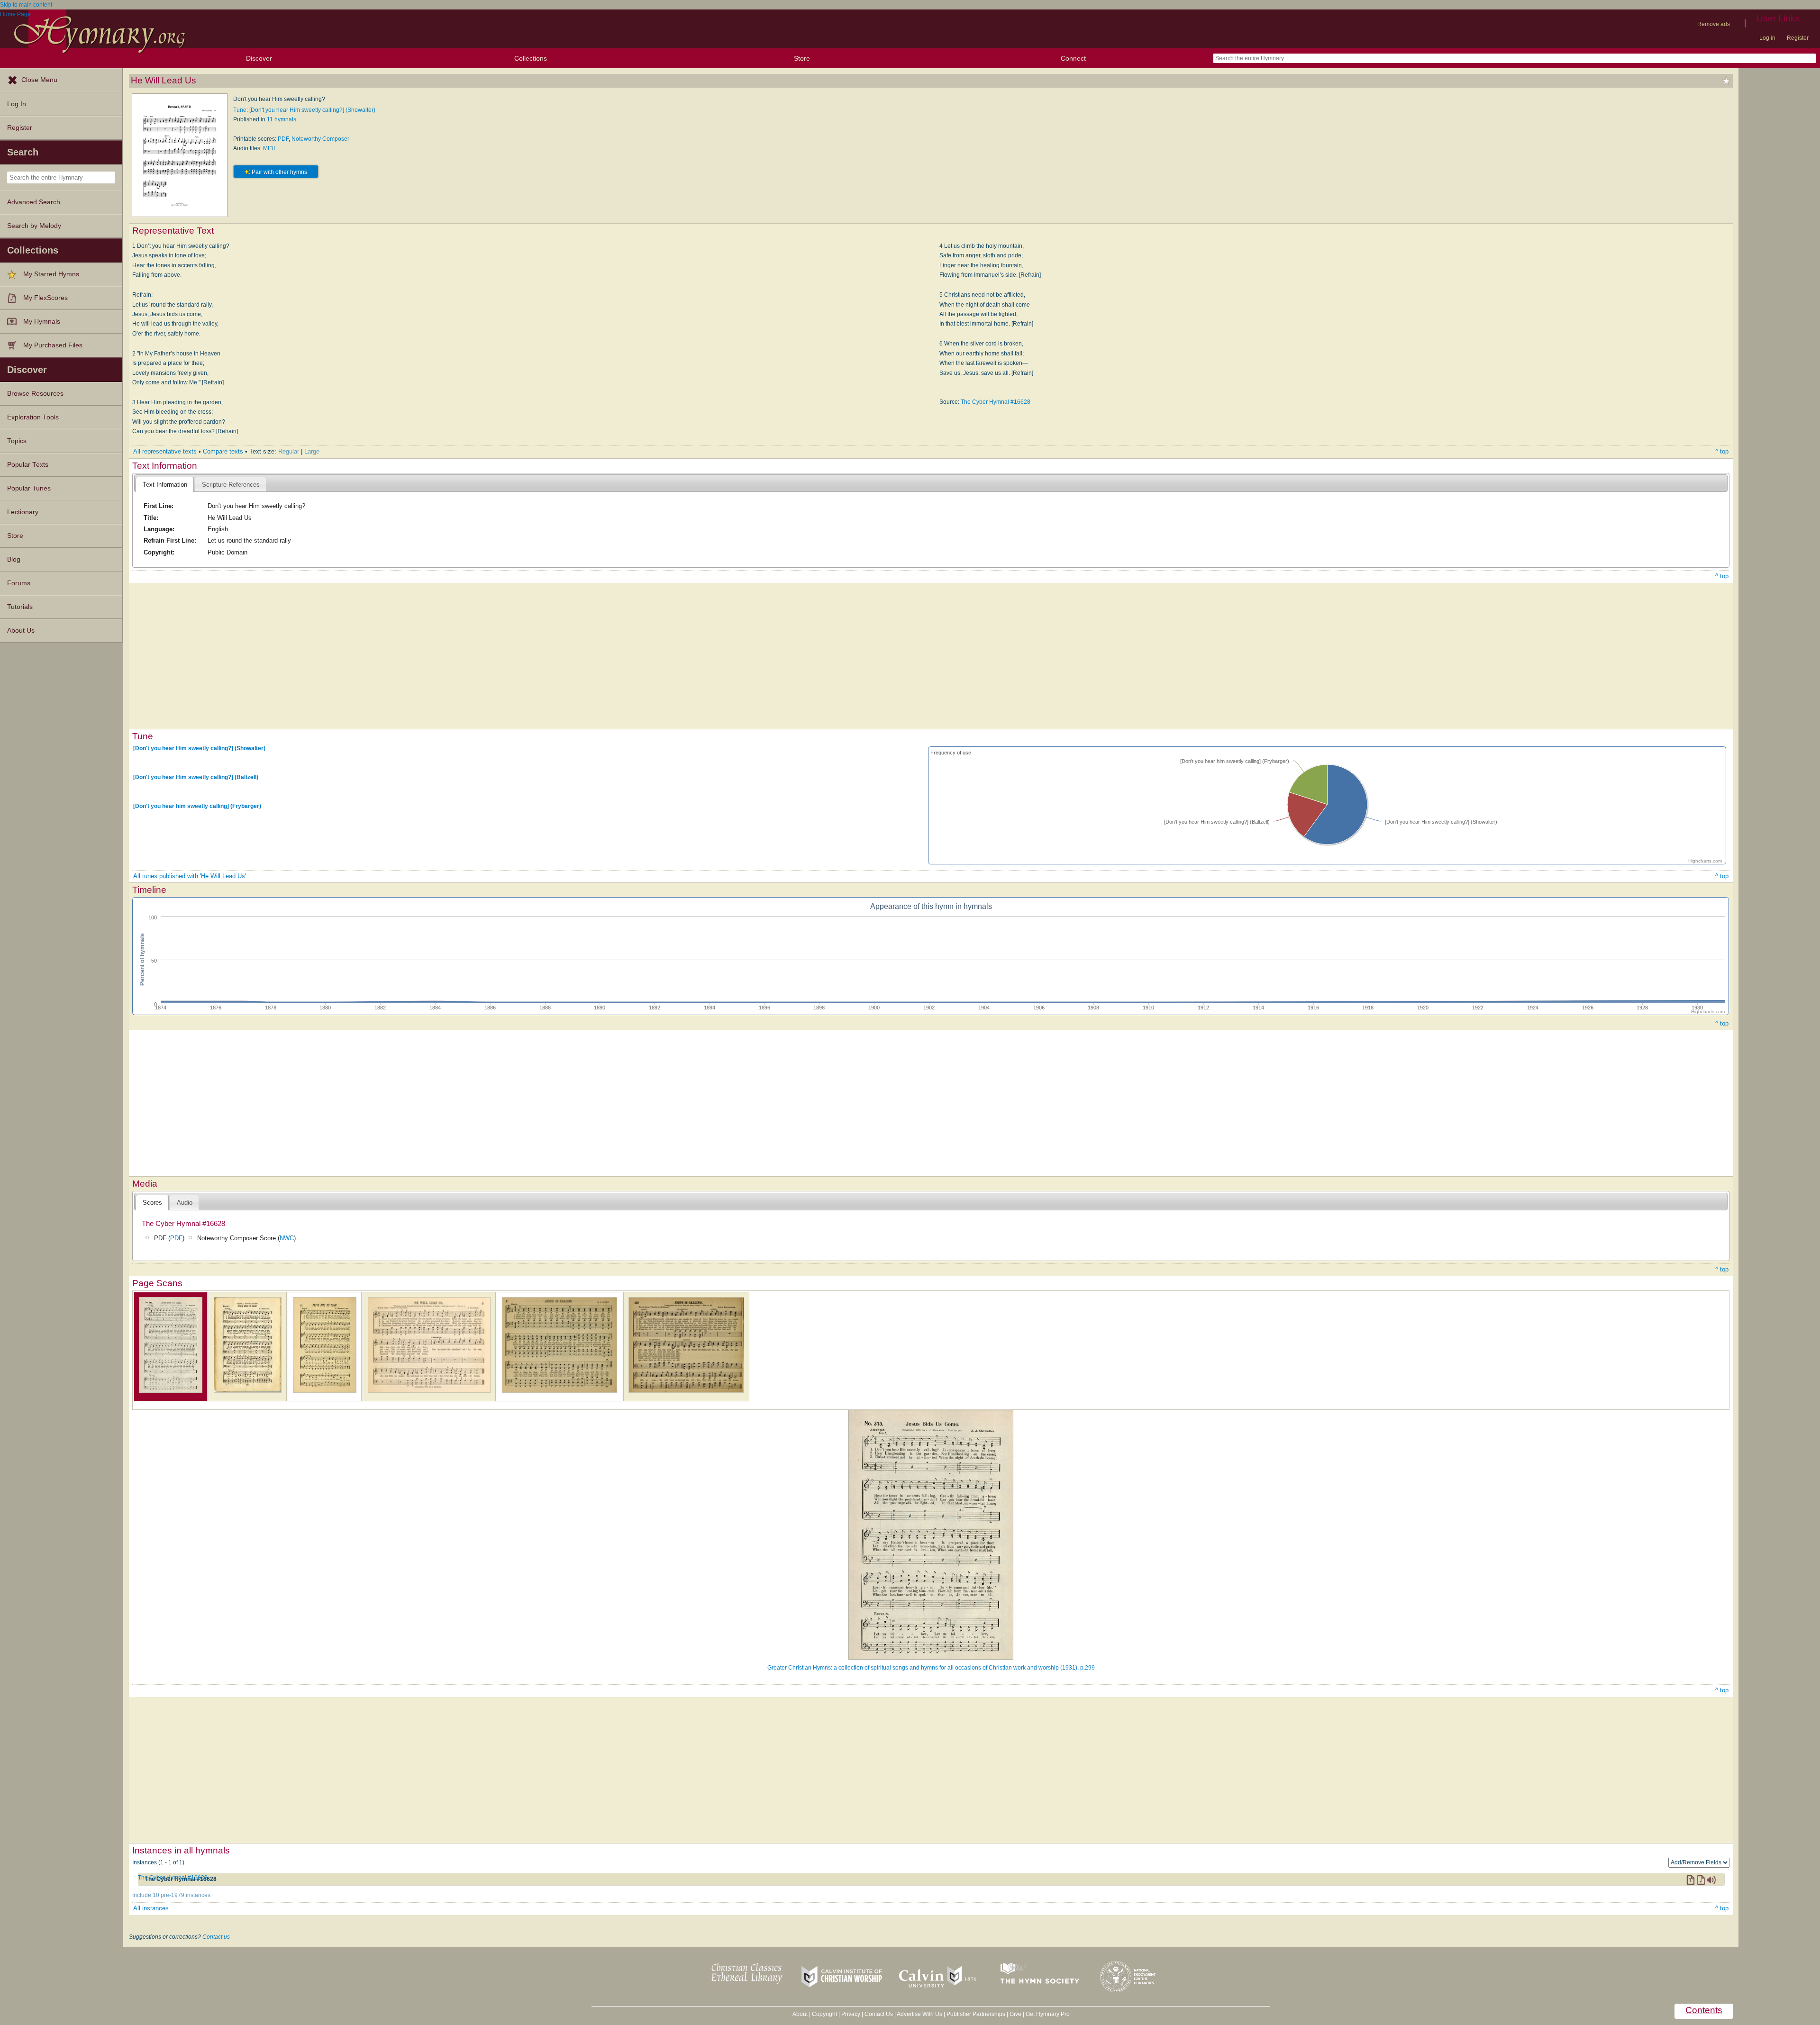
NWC (287, 1238)
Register (1798, 38)
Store (802, 58)
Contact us (216, 1937)
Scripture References (231, 485)
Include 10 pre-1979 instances (171, 1895)
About (800, 2014)
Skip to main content (26, 5)
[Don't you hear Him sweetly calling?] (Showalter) (199, 748)
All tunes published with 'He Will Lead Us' (190, 876)
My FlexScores (45, 298)
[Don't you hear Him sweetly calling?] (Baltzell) (196, 777)
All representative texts (165, 451)
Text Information (165, 485)
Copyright (824, 2014)
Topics (17, 441)
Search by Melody (34, 226)
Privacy (851, 2014)
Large (312, 451)
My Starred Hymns (51, 274)
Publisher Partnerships (976, 2014)
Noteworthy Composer (320, 139)
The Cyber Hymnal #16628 (996, 402)
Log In (17, 104)
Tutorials (20, 607)
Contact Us (879, 2014)
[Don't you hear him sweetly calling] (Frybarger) (197, 806)
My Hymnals (42, 322)
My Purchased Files (53, 345)
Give (1015, 2014)
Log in (1767, 38)
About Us (21, 631)
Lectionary (23, 512)
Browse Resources (35, 394)
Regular (289, 451)
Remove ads (1714, 24)
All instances (151, 1908)
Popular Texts (28, 465)
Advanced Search (34, 202)
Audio (185, 1203)
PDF (283, 139)
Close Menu (39, 80)
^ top (1722, 451)
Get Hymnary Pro (1048, 2014)
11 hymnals (282, 119)
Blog (14, 559)
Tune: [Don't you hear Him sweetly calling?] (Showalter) (304, 110)
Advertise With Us (919, 2014)
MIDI (269, 148)
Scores (152, 1203)
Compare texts (223, 451)
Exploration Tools (33, 417)
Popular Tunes (29, 488)
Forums (19, 583)
